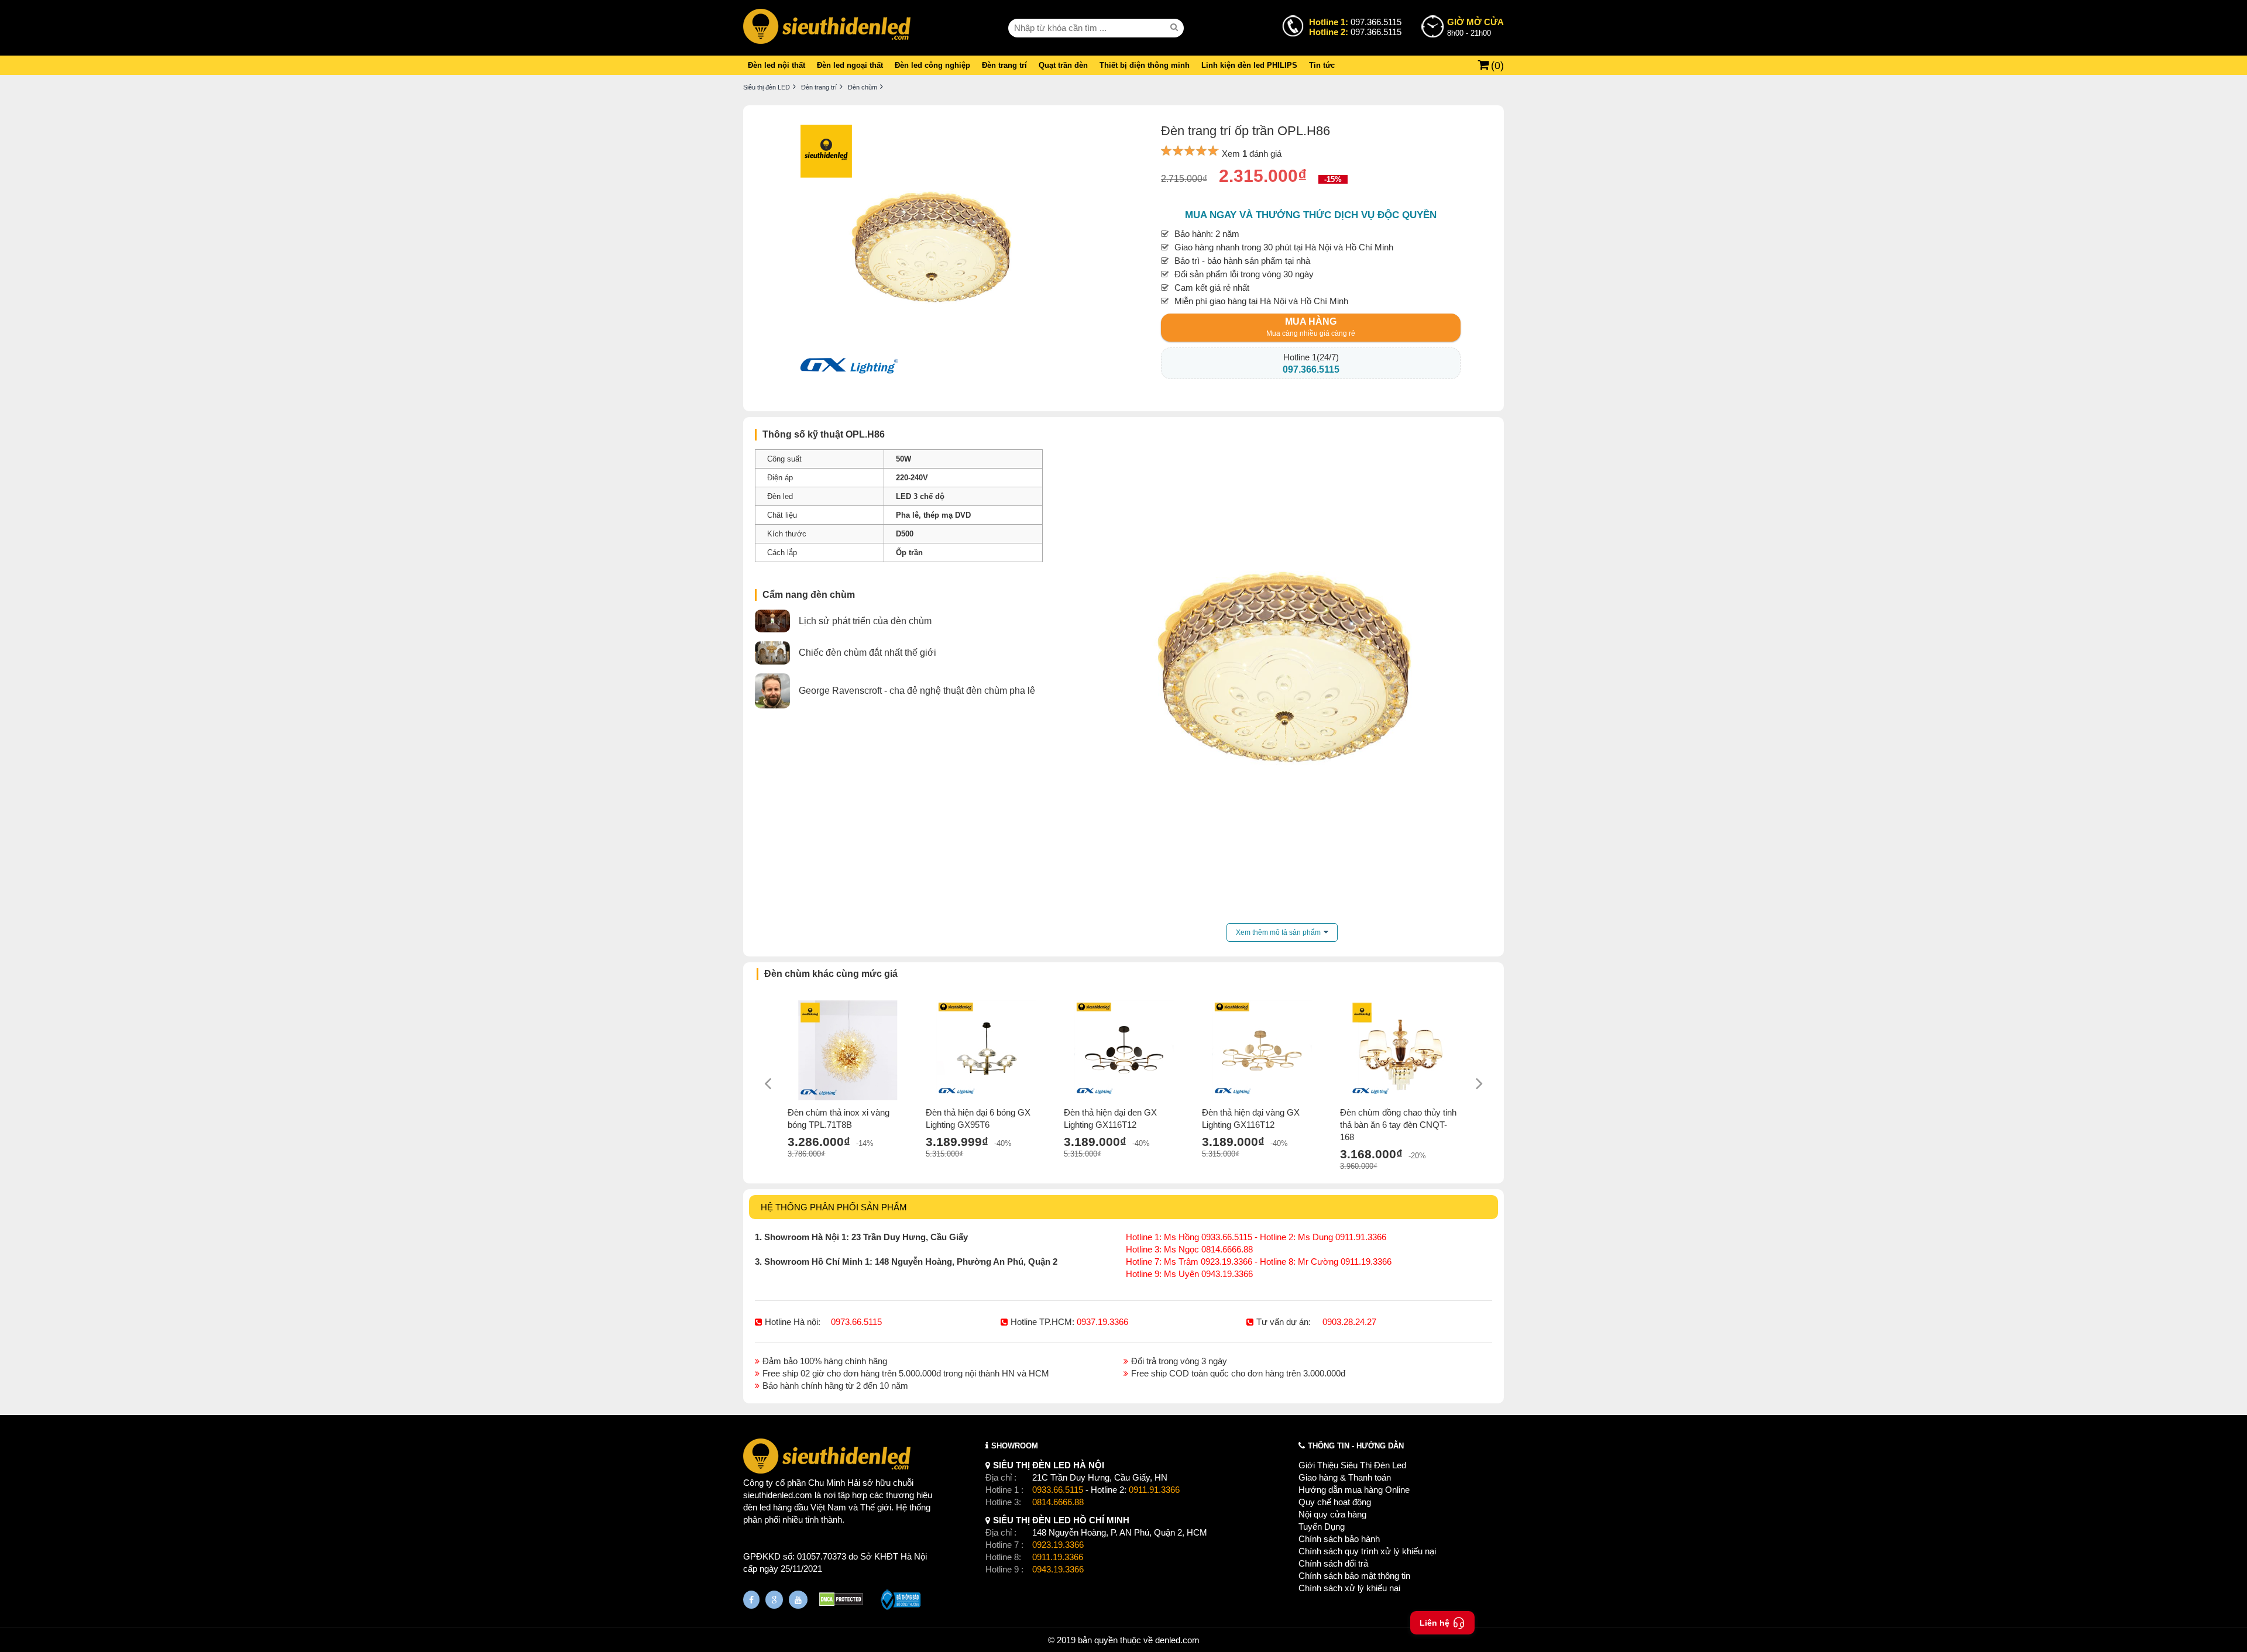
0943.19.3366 (1058, 1569)
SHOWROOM (1015, 1446)
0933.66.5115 (1058, 1490)
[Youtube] (798, 1600)
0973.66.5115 (856, 1322)
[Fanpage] (751, 1600)
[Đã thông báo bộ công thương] (901, 1601)
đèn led (757, 1507)
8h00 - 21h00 (1475, 27)
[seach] (1176, 27)
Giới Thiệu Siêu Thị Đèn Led (1352, 1465)
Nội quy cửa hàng (1332, 1514)
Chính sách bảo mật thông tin (1354, 1576)
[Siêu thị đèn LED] (827, 28)
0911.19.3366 (1058, 1557)
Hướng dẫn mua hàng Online (1354, 1490)
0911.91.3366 (1154, 1490)
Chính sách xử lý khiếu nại (1349, 1588)
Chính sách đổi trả (1333, 1563)
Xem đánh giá (1252, 154)
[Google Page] (774, 1600)
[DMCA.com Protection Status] (841, 1601)
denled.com (1177, 1640)
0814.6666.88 (1058, 1502)
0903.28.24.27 (1349, 1322)
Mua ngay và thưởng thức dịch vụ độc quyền (1311, 215)
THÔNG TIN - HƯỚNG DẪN (1356, 1446)
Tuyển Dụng (1322, 1527)
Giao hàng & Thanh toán (1345, 1477)
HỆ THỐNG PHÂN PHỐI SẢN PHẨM (834, 1207)
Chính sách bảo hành (1339, 1539)
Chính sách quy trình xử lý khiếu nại (1367, 1551)
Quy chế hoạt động (1335, 1502)
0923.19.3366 (1058, 1545)
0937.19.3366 (1102, 1322)
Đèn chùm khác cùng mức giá (831, 974)
